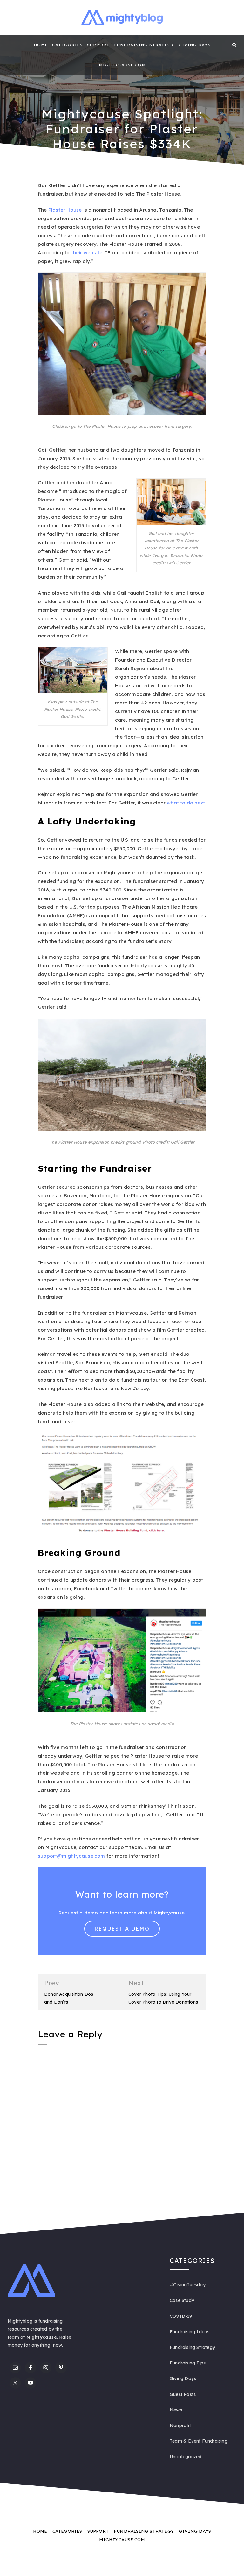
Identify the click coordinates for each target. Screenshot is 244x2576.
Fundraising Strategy (144, 45)
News (176, 2410)
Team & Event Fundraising (199, 2441)
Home (41, 45)
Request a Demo (122, 1929)
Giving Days (195, 45)
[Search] (234, 45)
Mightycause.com (122, 65)
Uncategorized (186, 2457)
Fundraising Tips (188, 2363)
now (58, 2345)
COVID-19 (181, 2316)
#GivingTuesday (188, 2285)
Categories (67, 45)
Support (98, 45)
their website (87, 253)
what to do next (186, 803)
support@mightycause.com (71, 1856)
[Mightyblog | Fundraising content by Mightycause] (10, 45)
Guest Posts (183, 2394)
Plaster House (65, 210)
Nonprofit (180, 2425)
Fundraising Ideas (190, 2332)
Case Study (182, 2300)
